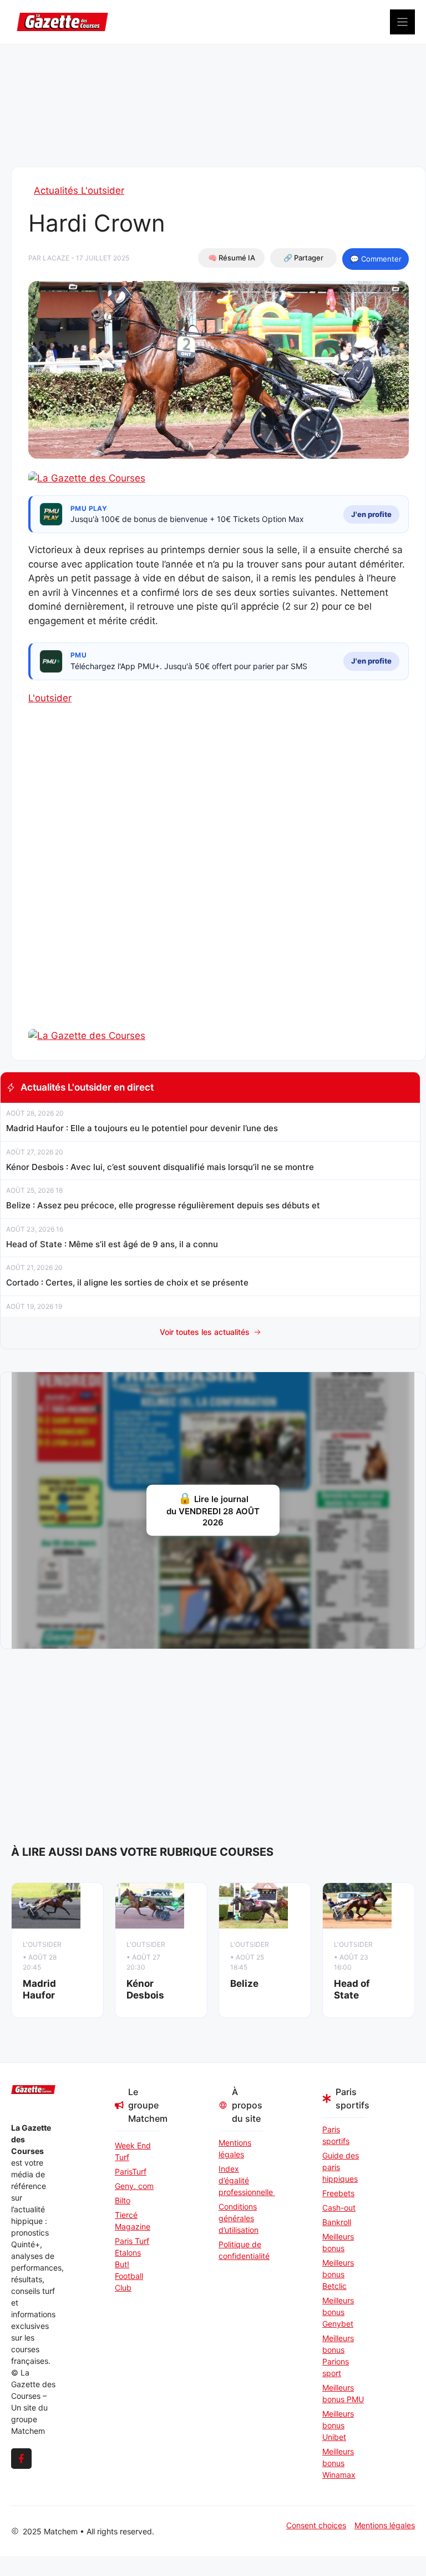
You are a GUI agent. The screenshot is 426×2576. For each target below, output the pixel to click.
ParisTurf (131, 2171)
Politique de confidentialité (241, 2250)
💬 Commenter (376, 259)
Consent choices (316, 2525)
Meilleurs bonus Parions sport (338, 2356)
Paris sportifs (336, 2135)
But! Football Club (129, 2276)
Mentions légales (235, 2148)
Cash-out (339, 2208)
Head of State (352, 1989)
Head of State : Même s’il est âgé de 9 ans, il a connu (112, 1244)
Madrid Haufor (39, 1989)
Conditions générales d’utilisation (239, 2218)
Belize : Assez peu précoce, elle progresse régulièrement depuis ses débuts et (163, 1205)
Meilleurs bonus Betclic (338, 2274)
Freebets (338, 2193)
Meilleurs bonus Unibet (338, 2425)
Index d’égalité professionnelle (241, 2180)
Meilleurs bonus (338, 2242)
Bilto (123, 2200)
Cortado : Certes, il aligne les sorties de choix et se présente (127, 1282)
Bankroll (337, 2222)
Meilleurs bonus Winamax (339, 2463)
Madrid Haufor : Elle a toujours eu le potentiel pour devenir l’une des (142, 1128)
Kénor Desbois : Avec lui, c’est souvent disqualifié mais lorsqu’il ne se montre (160, 1167)
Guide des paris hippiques (341, 2167)
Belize (244, 1984)
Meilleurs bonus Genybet (338, 2312)
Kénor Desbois (145, 1989)
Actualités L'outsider (79, 190)
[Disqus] (219, 886)
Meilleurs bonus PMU (343, 2393)
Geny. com (134, 2186)
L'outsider (50, 698)
